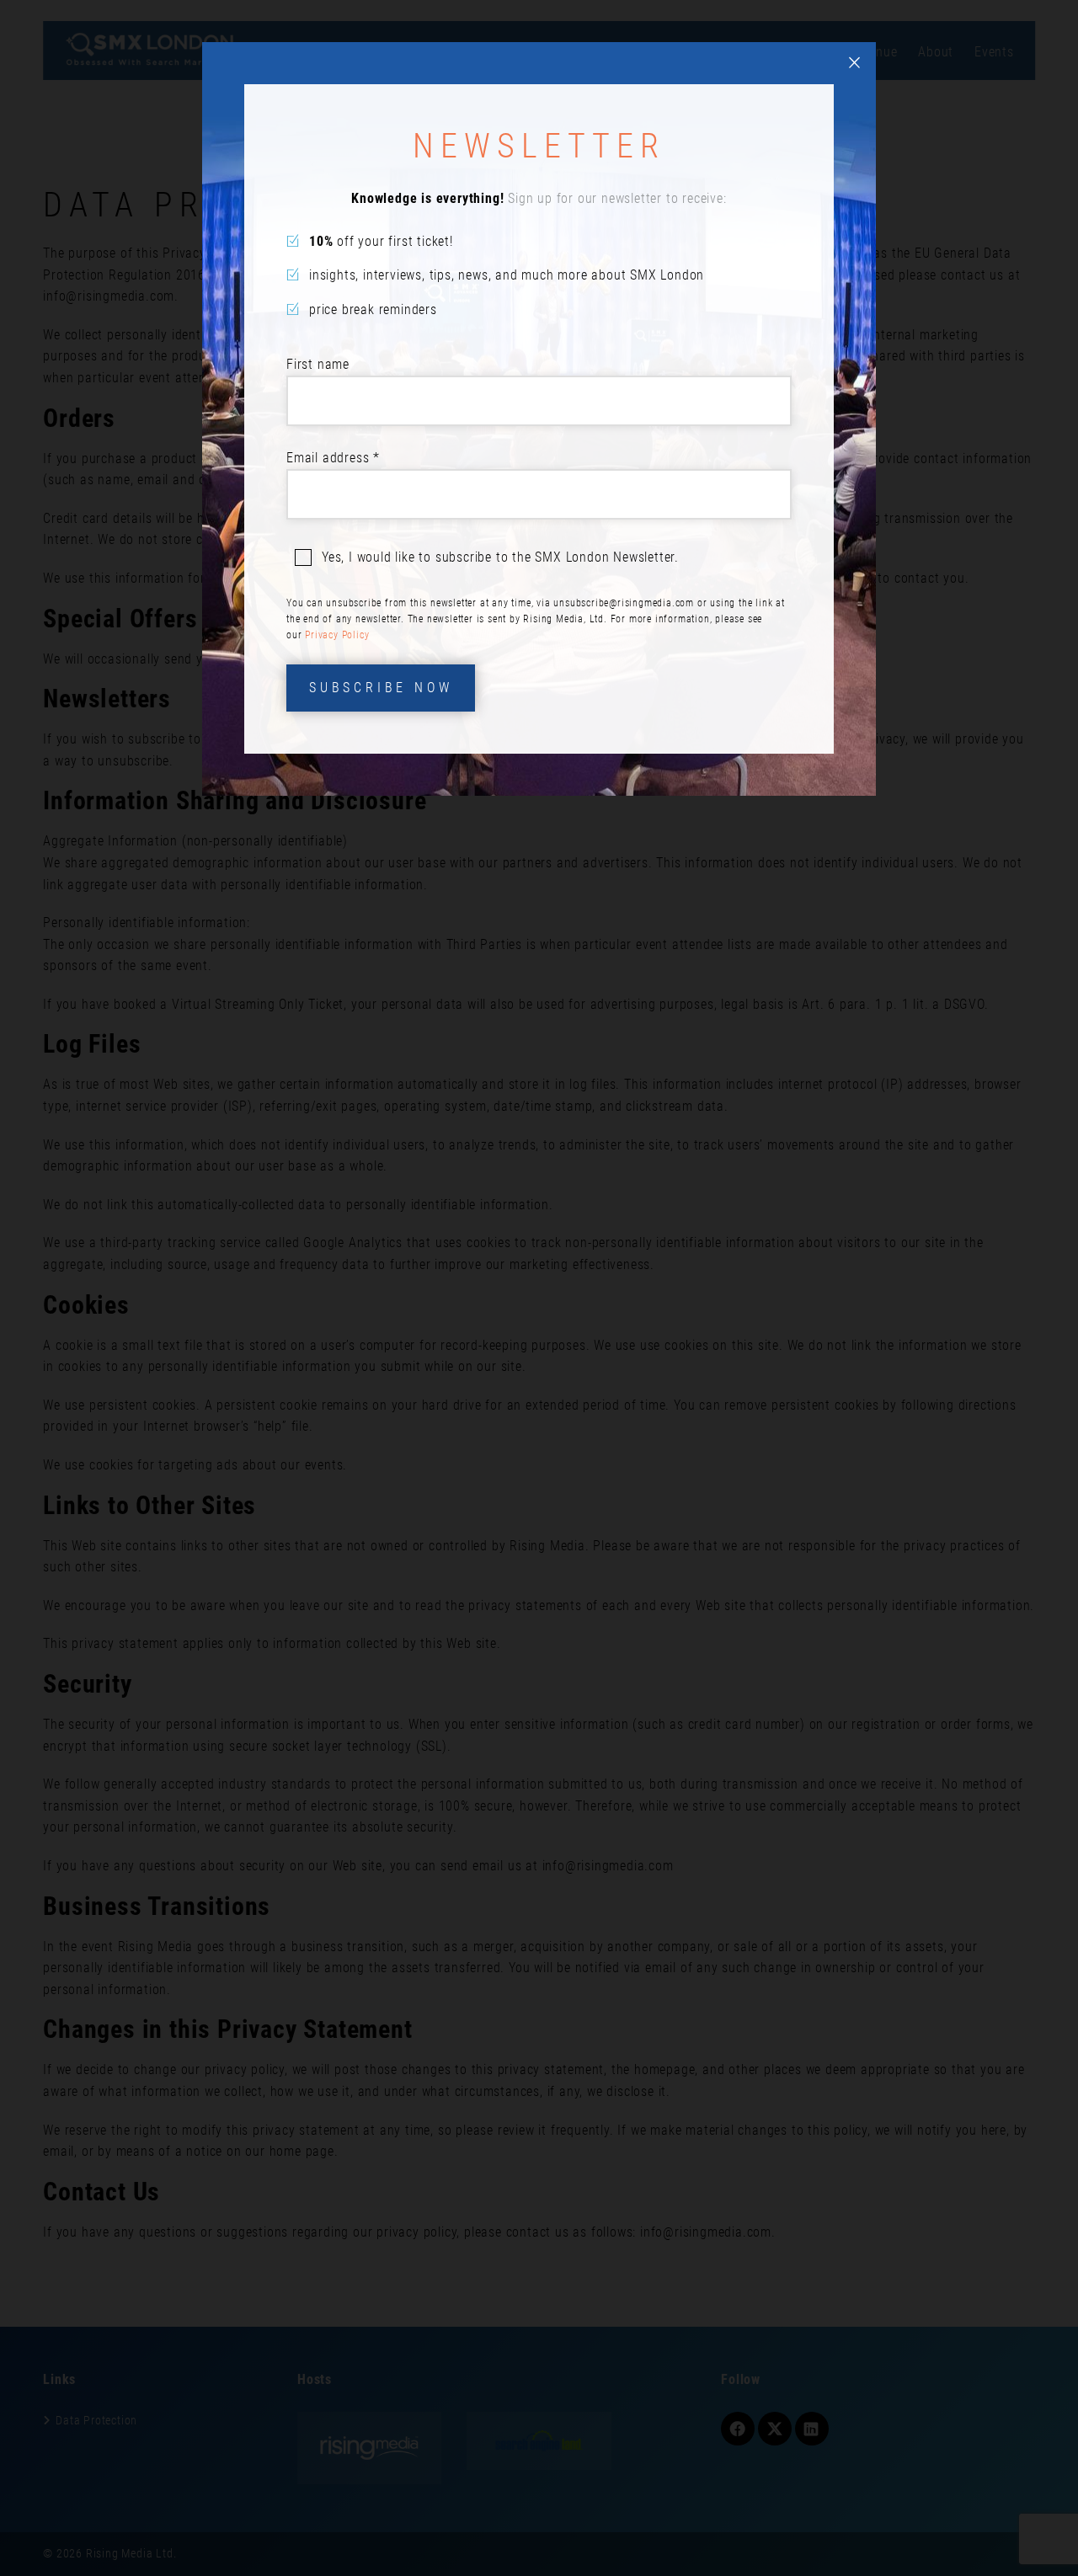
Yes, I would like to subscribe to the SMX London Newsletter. (500, 557)
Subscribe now (381, 688)
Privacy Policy (337, 635)
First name (318, 364)
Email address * (333, 458)
